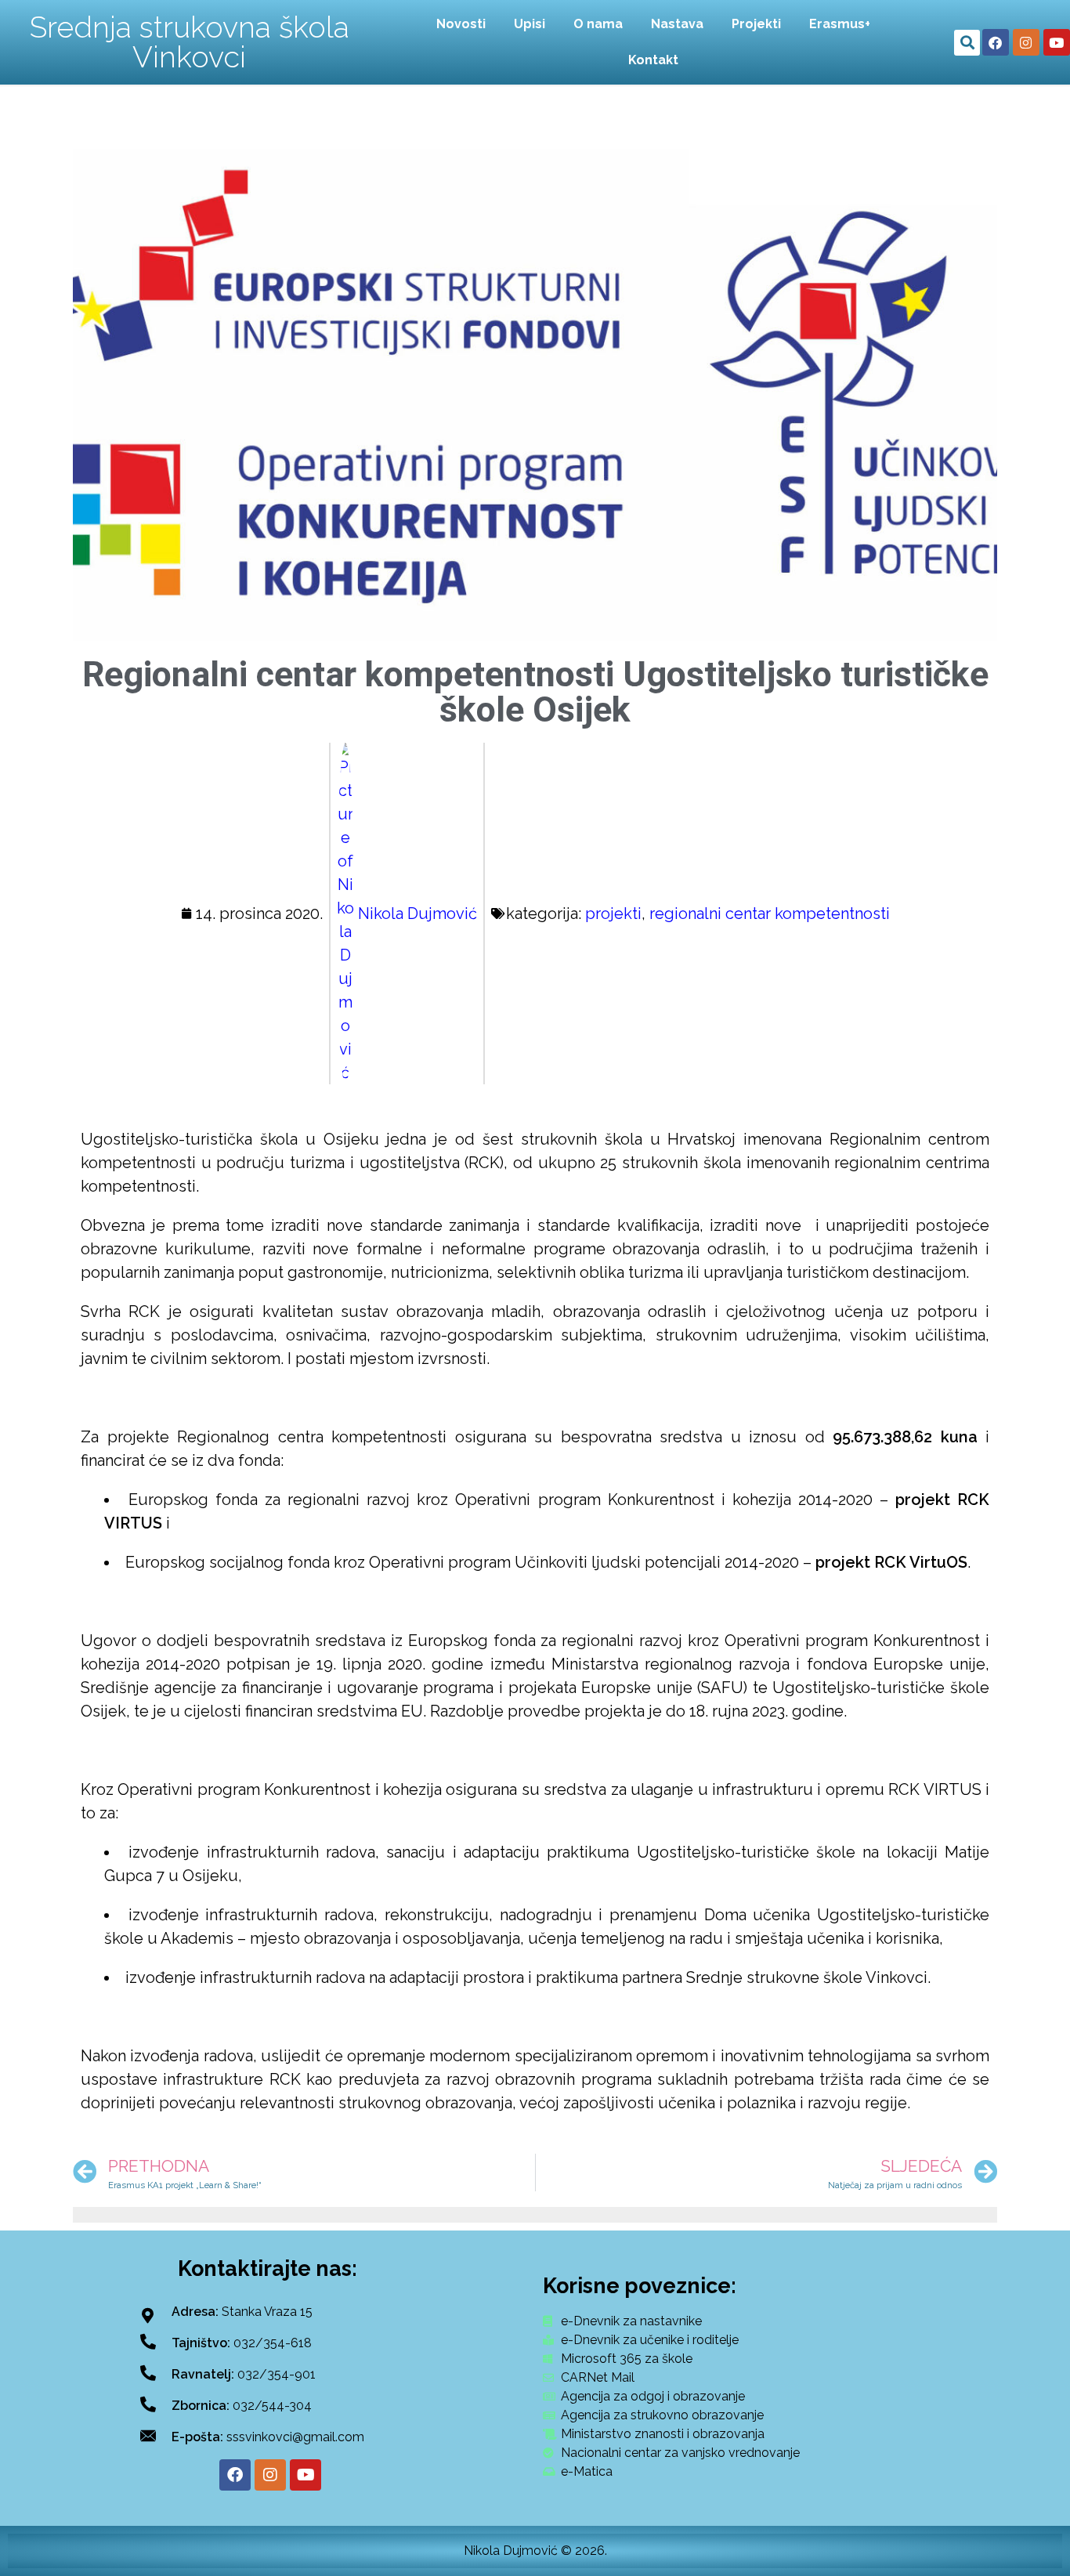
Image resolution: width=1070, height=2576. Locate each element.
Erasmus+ (840, 24)
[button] (967, 43)
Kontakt (653, 60)
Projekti (756, 24)
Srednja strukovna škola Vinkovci (190, 42)
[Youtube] (1057, 42)
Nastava (677, 24)
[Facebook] (996, 42)
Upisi (530, 24)
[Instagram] (1026, 42)
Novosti (461, 24)
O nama (598, 24)
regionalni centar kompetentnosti (770, 914)
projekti (613, 914)
